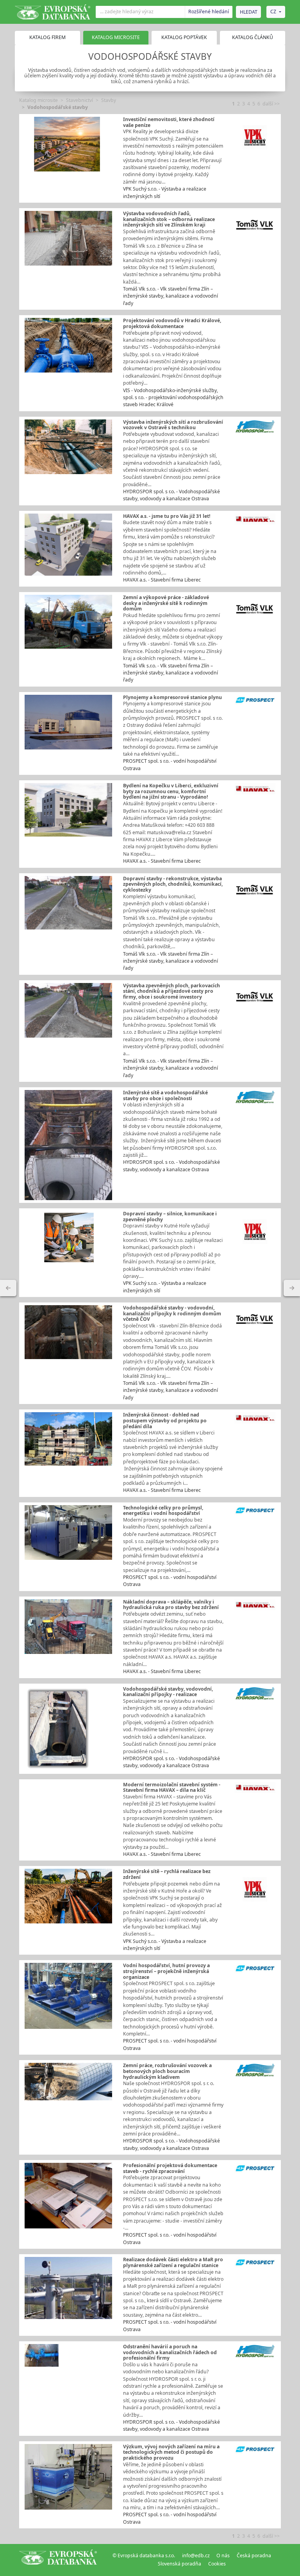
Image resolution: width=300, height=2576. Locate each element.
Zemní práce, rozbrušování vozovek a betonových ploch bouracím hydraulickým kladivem (167, 2071)
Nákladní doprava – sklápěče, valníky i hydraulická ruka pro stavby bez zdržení (171, 1605)
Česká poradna (254, 2555)
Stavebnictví (79, 100)
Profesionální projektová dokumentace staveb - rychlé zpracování (170, 2168)
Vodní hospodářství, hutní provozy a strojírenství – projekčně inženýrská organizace (166, 1971)
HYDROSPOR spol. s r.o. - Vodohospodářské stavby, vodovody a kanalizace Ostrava (171, 495)
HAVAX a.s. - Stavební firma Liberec (162, 580)
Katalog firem (47, 37)
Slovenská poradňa (179, 2564)
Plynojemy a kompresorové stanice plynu (172, 697)
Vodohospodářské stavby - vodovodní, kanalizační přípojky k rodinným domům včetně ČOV (172, 1313)
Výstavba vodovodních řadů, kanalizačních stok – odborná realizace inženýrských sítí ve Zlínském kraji (169, 219)
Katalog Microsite (116, 37)
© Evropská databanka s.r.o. (144, 2555)
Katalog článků (253, 37)
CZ (273, 12)
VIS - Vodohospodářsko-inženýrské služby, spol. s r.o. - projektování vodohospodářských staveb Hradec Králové (173, 398)
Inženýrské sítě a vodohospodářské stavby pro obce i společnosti (165, 1095)
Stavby (109, 100)
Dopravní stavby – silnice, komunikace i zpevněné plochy (170, 1217)
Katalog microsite (38, 100)
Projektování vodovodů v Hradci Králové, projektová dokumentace (172, 323)
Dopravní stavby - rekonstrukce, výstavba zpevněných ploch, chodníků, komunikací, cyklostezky (173, 884)
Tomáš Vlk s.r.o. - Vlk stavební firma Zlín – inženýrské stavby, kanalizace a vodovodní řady (171, 296)
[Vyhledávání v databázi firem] (58, 2560)
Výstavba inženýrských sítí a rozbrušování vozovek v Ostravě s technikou (173, 425)
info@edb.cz (196, 2555)
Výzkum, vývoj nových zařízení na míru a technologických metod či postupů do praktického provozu (171, 2452)
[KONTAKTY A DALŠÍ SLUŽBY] (292, 1288)
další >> (271, 104)
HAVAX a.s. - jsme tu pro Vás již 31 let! (167, 516)
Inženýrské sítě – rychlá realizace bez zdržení (167, 1874)
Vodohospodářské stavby (58, 107)
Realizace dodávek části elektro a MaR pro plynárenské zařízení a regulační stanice (173, 2262)
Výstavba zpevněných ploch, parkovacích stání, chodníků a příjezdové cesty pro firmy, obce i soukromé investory (171, 991)
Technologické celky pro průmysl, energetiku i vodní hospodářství (163, 1511)
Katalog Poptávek (184, 37)
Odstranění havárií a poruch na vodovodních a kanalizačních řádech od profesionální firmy (170, 2352)
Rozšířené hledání (209, 12)
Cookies (217, 2564)
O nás (223, 2555)
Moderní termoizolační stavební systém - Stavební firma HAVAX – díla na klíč (172, 1788)
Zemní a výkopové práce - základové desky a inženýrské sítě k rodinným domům (166, 603)
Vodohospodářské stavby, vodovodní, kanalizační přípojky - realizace (168, 1692)
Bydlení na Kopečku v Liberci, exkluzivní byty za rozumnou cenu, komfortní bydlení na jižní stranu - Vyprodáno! (171, 791)
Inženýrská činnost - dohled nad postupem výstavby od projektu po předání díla (165, 1420)
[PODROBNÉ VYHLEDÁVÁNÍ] (8, 1288)
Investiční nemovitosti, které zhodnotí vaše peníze (169, 122)
